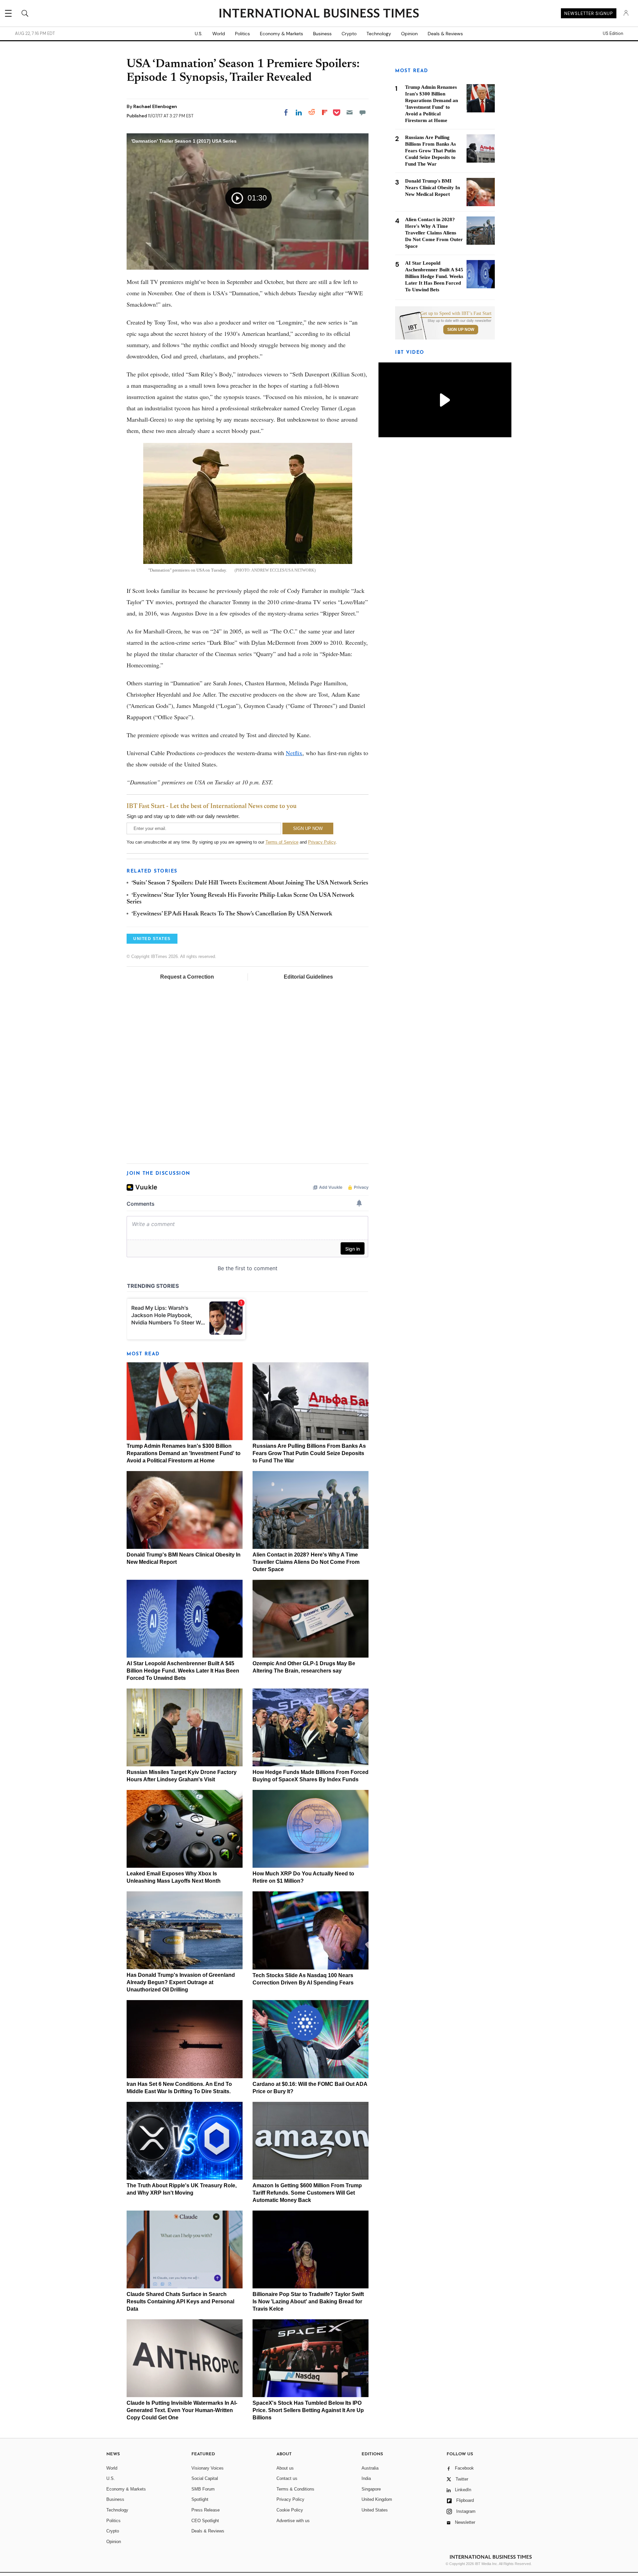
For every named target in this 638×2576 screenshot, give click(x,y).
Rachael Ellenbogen (155, 106)
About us (285, 2468)
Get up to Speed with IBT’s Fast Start (456, 314)
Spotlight (200, 2499)
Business (322, 34)
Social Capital (205, 2478)
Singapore (371, 2489)
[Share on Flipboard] (325, 112)
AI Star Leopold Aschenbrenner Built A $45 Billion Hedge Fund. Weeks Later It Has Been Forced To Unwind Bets (183, 1671)
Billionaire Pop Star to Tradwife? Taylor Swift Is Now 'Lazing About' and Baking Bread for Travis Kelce (308, 2302)
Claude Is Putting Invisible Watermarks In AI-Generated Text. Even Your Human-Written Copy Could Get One (182, 2410)
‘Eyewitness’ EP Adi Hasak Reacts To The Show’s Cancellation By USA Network (232, 914)
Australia (370, 2468)
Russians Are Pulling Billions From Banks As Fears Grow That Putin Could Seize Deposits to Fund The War (309, 1453)
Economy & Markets (281, 34)
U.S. (199, 34)
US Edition (613, 34)
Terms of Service (282, 842)
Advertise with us (293, 2521)
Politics (242, 34)
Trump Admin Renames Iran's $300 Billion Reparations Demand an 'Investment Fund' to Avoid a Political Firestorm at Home (184, 1453)
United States (375, 2510)
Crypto (349, 34)
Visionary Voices (208, 2468)
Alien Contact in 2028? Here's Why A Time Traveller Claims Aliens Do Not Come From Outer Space (306, 1562)
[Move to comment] (363, 112)
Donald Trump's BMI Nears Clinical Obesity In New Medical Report (432, 188)
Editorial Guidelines (308, 977)
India (366, 2478)
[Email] (350, 112)
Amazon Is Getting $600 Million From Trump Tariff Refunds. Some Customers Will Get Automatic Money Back (307, 2193)
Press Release (206, 2510)
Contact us (287, 2478)
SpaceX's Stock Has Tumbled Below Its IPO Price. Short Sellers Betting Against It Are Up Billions (308, 2410)
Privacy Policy (322, 842)
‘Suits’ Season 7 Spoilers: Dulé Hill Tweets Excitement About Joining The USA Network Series (250, 883)
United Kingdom (377, 2499)
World (219, 34)
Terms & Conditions (295, 2489)
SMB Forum (203, 2489)
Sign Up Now (461, 330)
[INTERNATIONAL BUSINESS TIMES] (319, 14)
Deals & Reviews (445, 34)
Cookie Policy (290, 2510)
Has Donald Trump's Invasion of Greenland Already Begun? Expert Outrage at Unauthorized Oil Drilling (181, 1982)
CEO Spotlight (205, 2521)
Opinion (409, 34)
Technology (379, 34)
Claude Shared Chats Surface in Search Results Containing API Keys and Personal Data (180, 2302)
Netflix (294, 753)
